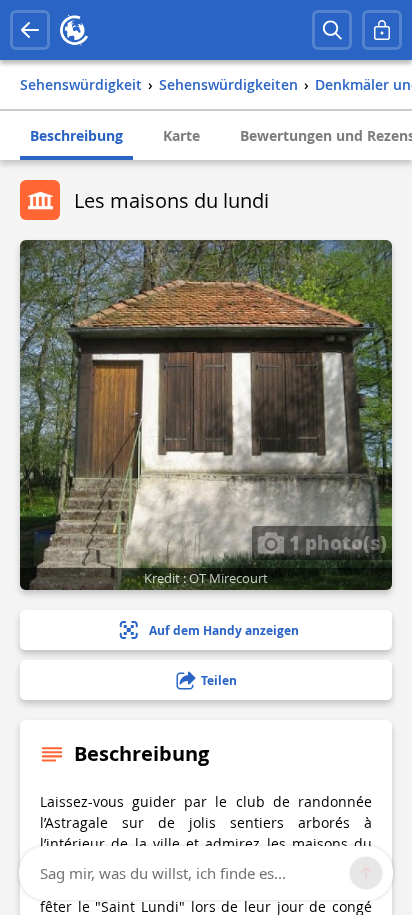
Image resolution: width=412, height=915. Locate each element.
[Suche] (332, 30)
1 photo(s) (335, 542)
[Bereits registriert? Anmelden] (382, 30)
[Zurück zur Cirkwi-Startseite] (74, 30)
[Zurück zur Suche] (30, 30)
